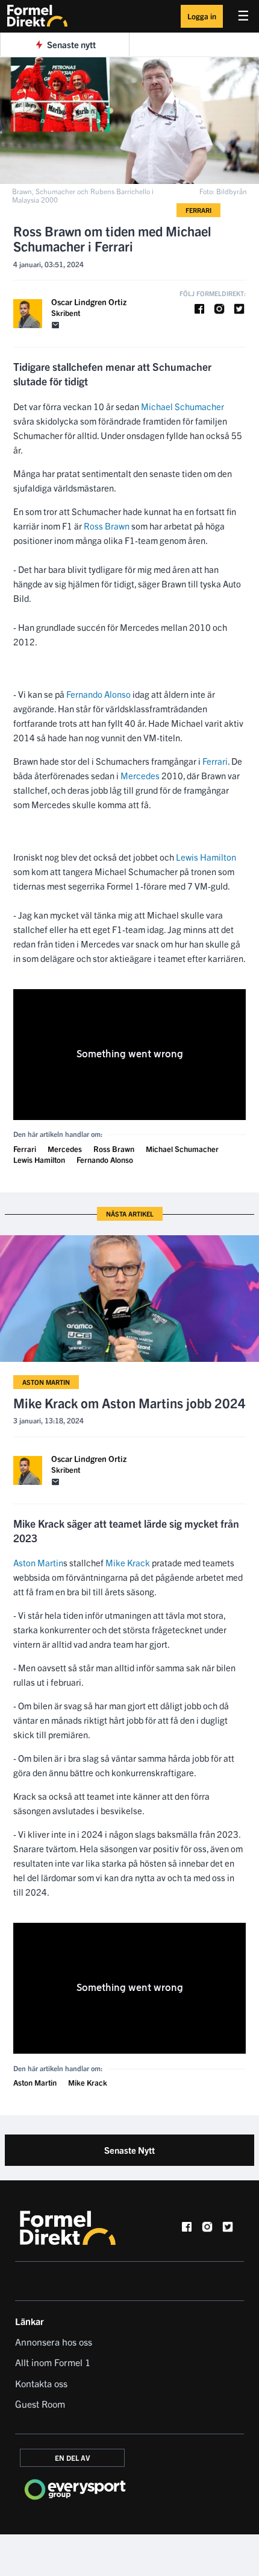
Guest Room (40, 2404)
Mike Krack (128, 1562)
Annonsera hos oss (54, 2341)
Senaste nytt (71, 44)
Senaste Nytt (129, 2150)
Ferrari (198, 210)
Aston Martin (46, 1382)
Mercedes (140, 775)
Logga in (202, 16)
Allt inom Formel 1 (53, 2362)
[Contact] (55, 325)
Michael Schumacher (183, 406)
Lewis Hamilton (206, 857)
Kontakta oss (41, 2383)
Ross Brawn (107, 526)
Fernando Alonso (98, 694)
